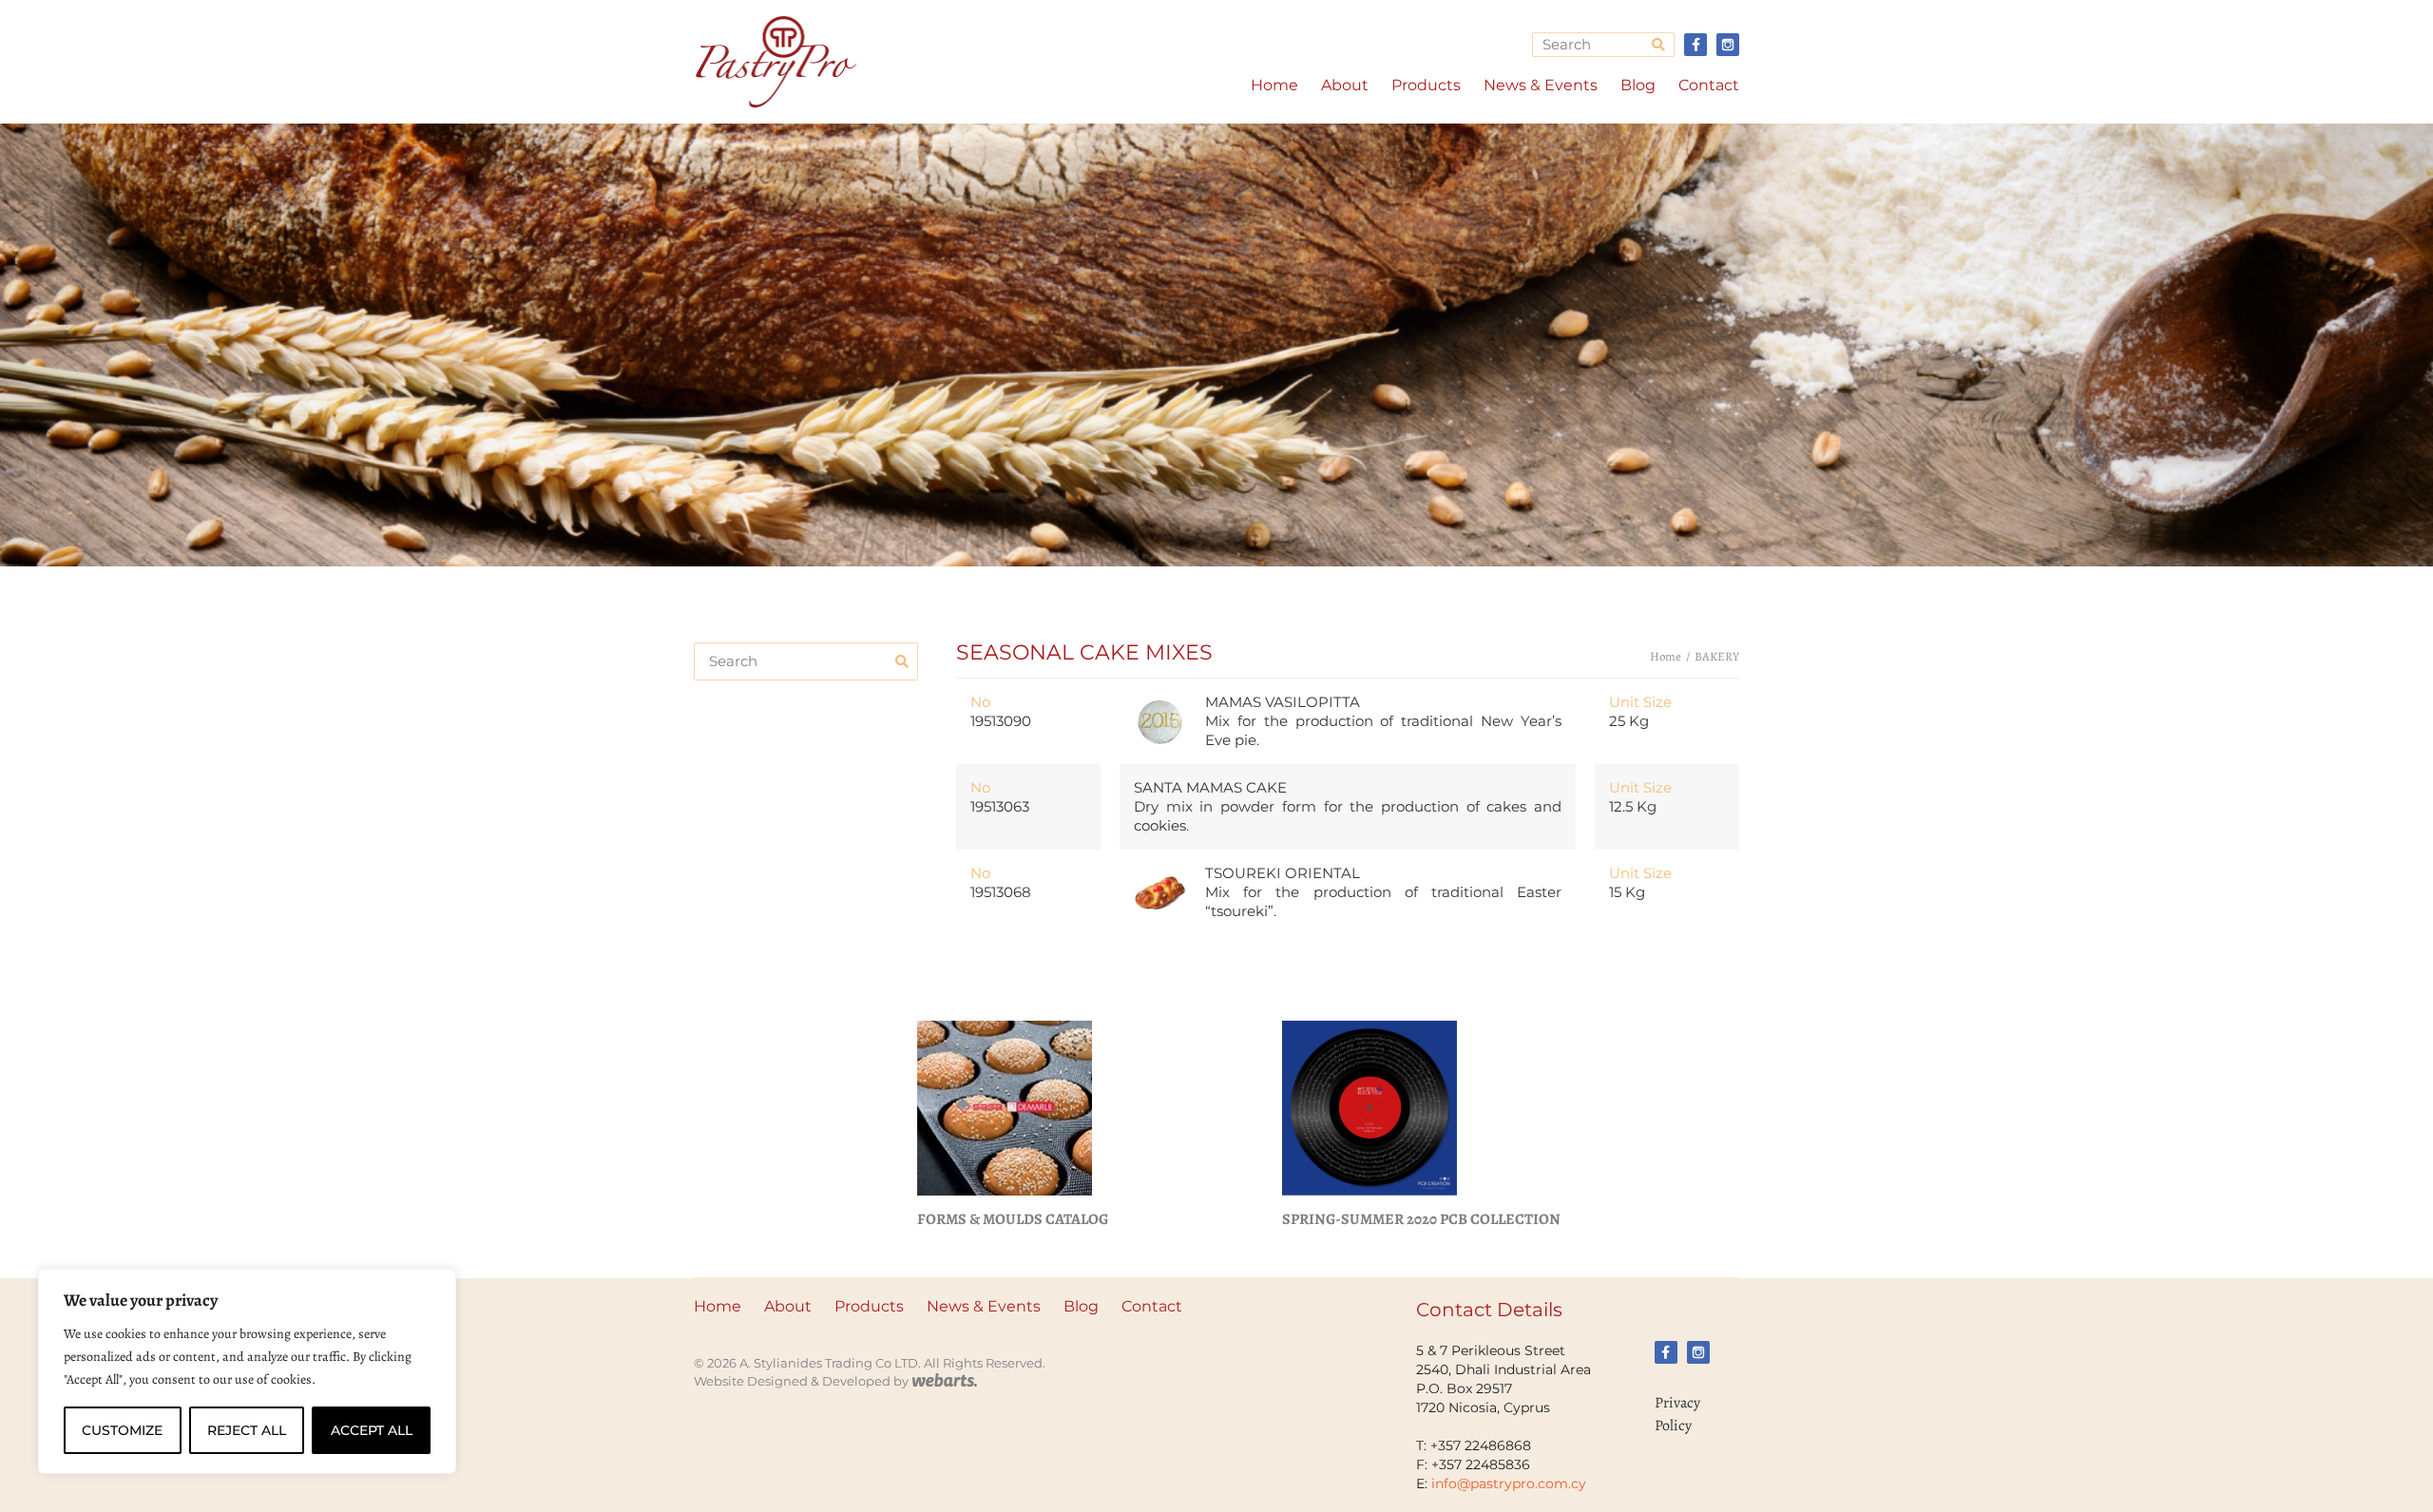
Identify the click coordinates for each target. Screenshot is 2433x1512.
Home (1274, 85)
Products (1426, 85)
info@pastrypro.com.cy (1509, 1483)
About (1345, 85)
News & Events (1541, 85)
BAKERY (1717, 656)
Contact (1709, 85)
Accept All (372, 1430)
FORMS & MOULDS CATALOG (1013, 1219)
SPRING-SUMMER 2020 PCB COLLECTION (1421, 1219)
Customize (122, 1430)
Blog (1638, 85)
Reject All (247, 1430)
